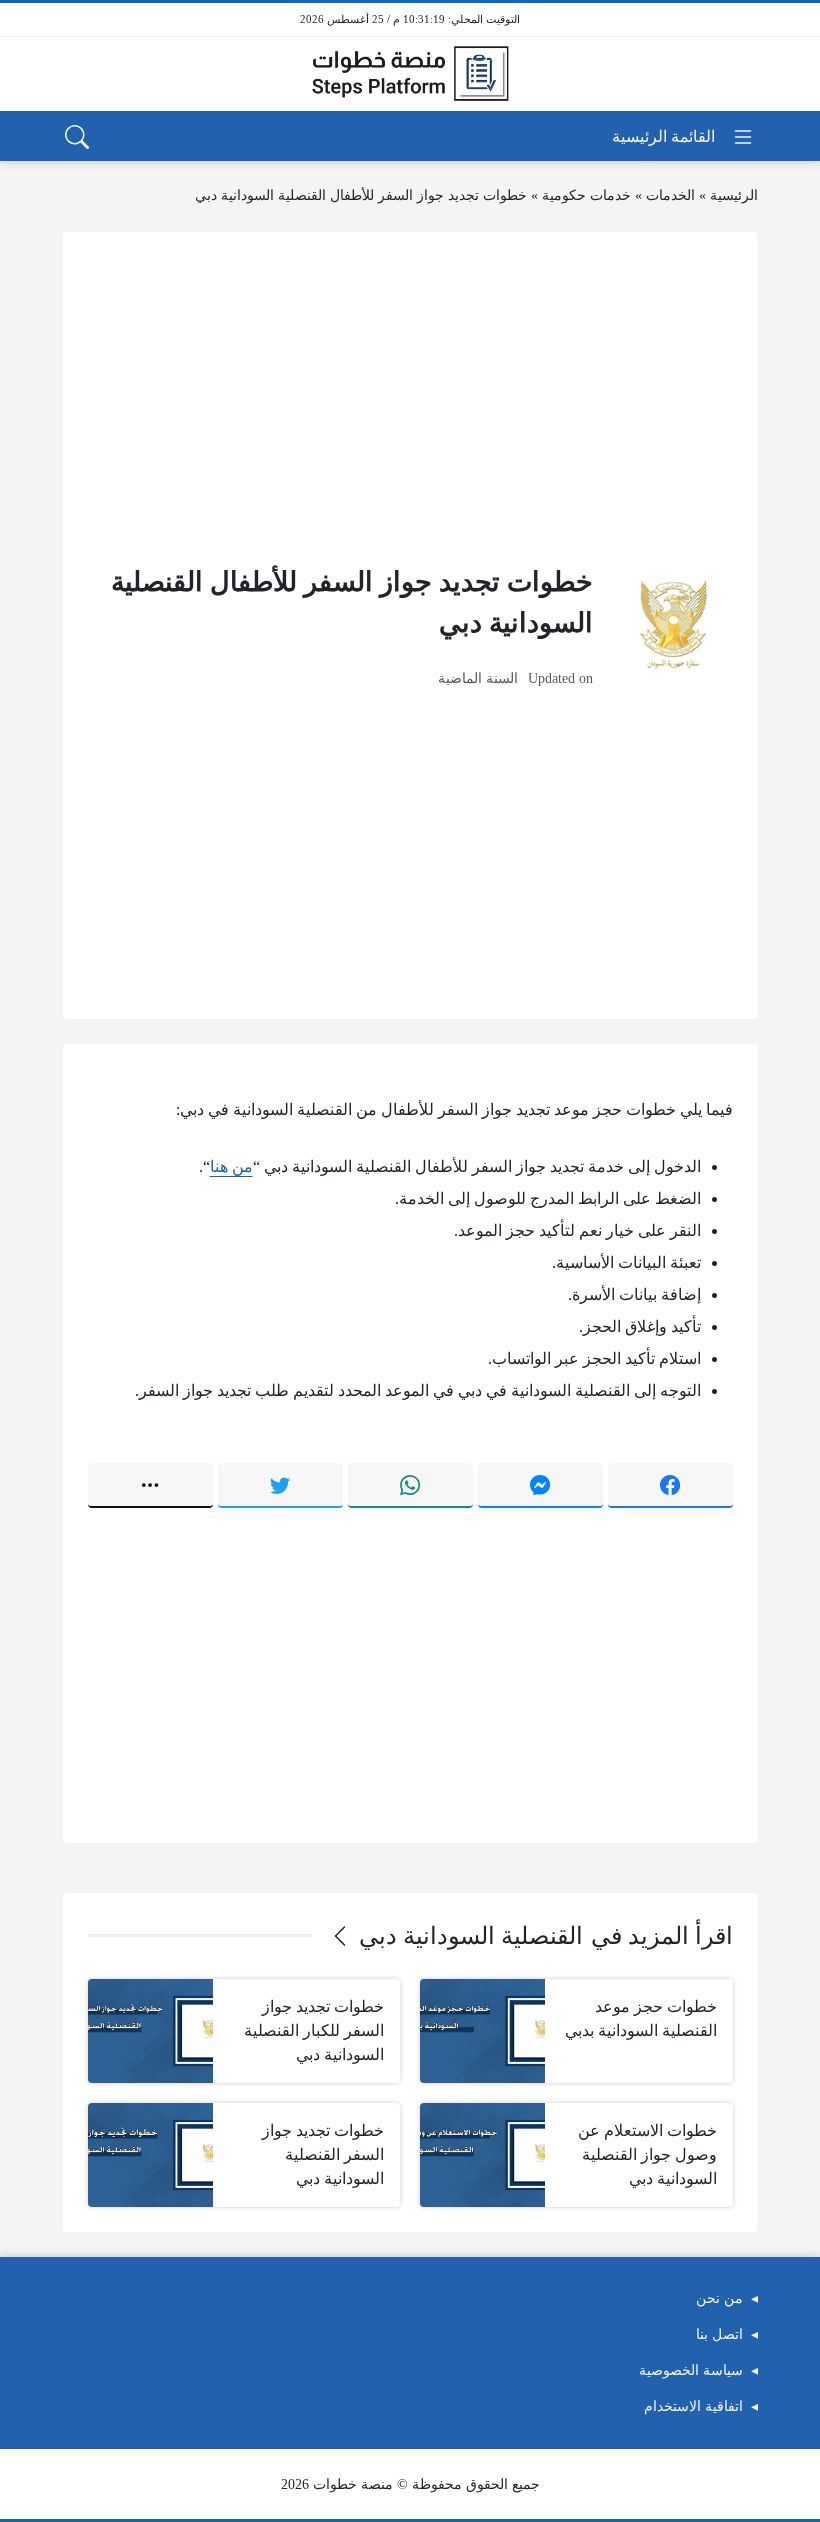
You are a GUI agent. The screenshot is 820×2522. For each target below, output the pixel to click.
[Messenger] (540, 1485)
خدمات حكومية (586, 195)
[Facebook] (670, 1485)
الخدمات (670, 195)
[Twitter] (280, 1485)
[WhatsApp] (410, 1485)
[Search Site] (77, 137)
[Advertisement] (410, 397)
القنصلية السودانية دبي (471, 1936)
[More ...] (150, 1485)
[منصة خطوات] (410, 74)
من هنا (231, 1166)
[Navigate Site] (683, 137)
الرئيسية (734, 195)
